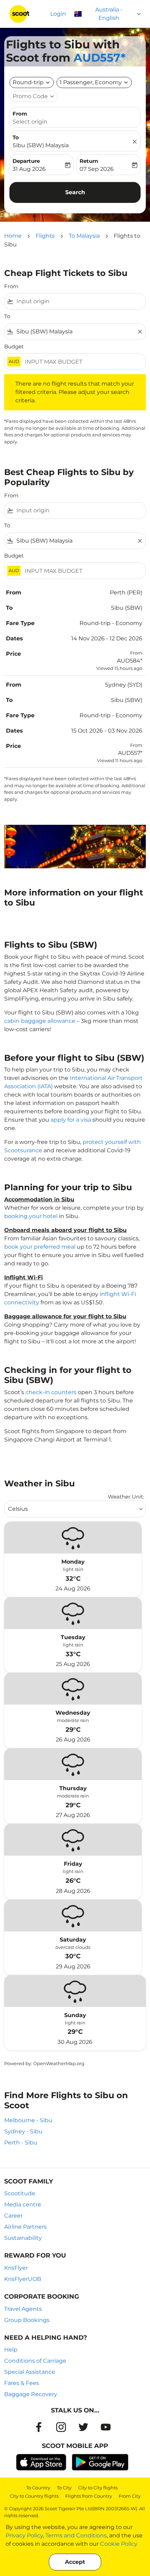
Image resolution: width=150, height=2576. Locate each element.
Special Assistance (30, 2372)
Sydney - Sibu (23, 2131)
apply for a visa (71, 1120)
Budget (14, 346)
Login (58, 14)
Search (75, 192)
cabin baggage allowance (40, 1021)
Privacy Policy (24, 2535)
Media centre (23, 2204)
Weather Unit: (126, 1497)
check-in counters (51, 1392)
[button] (94, 82)
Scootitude (20, 2193)
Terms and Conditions (76, 2535)
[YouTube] (106, 2427)
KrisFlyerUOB (23, 2279)
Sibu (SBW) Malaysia (41, 145)
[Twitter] (83, 2427)
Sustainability (23, 2238)
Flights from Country (89, 2496)
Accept (75, 2562)
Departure (26, 161)
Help (11, 2350)
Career (13, 2216)
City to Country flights (34, 2496)
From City (130, 2496)
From (20, 114)
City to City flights (98, 2488)
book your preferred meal (40, 1247)
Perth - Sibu (21, 2143)
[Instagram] (61, 2427)
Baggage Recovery (31, 2394)
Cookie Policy (119, 2544)
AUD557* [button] (100, 58)
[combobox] (80, 301)
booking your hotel (31, 1216)
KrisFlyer (16, 2268)
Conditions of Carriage (35, 2361)
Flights (45, 236)
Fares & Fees (22, 2383)
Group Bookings (27, 2320)
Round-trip (28, 82)
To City (64, 2488)
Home (13, 236)
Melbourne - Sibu (28, 2120)
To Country (38, 2488)
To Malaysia (84, 236)
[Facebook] (39, 2427)
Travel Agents (23, 2309)
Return (89, 161)
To (16, 137)
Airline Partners (25, 2227)
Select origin (30, 122)
